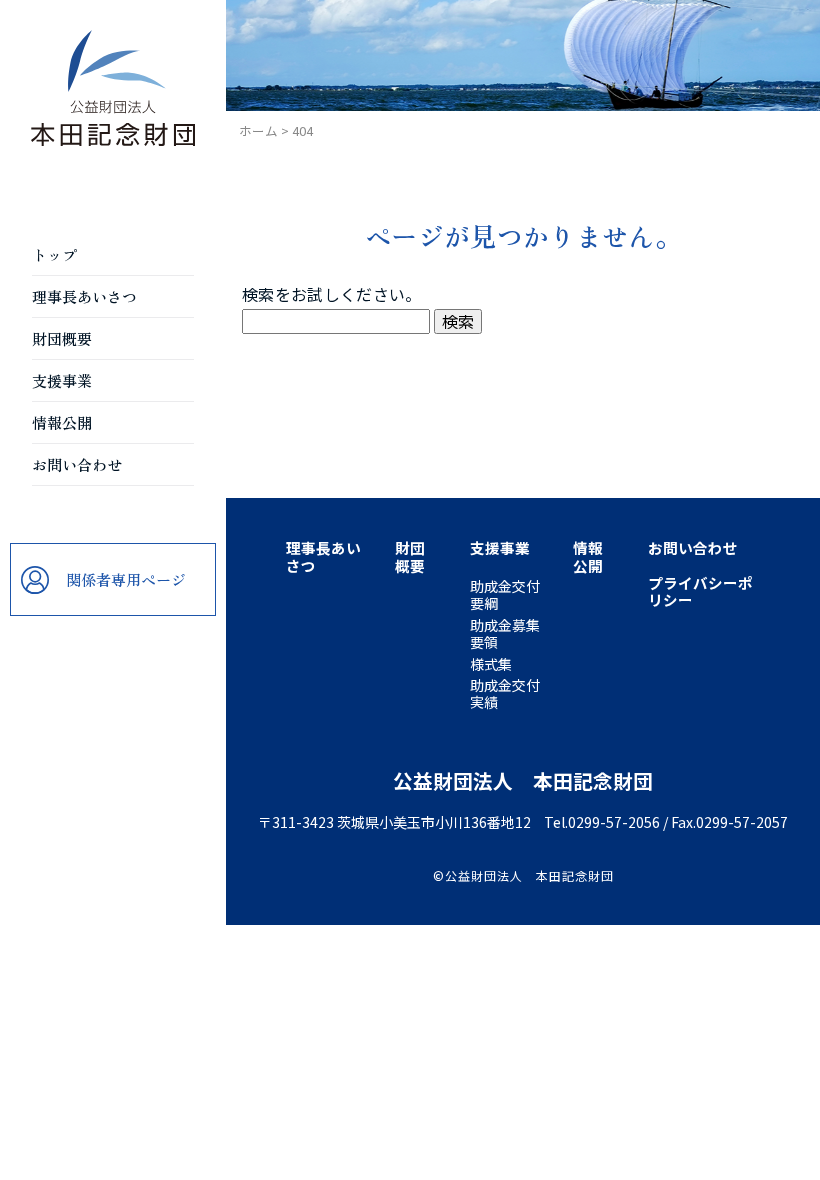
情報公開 (62, 422)
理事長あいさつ (84, 296)
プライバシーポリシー (700, 591)
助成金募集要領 (505, 633)
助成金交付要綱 (505, 594)
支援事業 (62, 380)
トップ (54, 254)
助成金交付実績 (505, 693)
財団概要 (62, 338)
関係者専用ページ (126, 579)
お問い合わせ (77, 464)
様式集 (491, 664)
